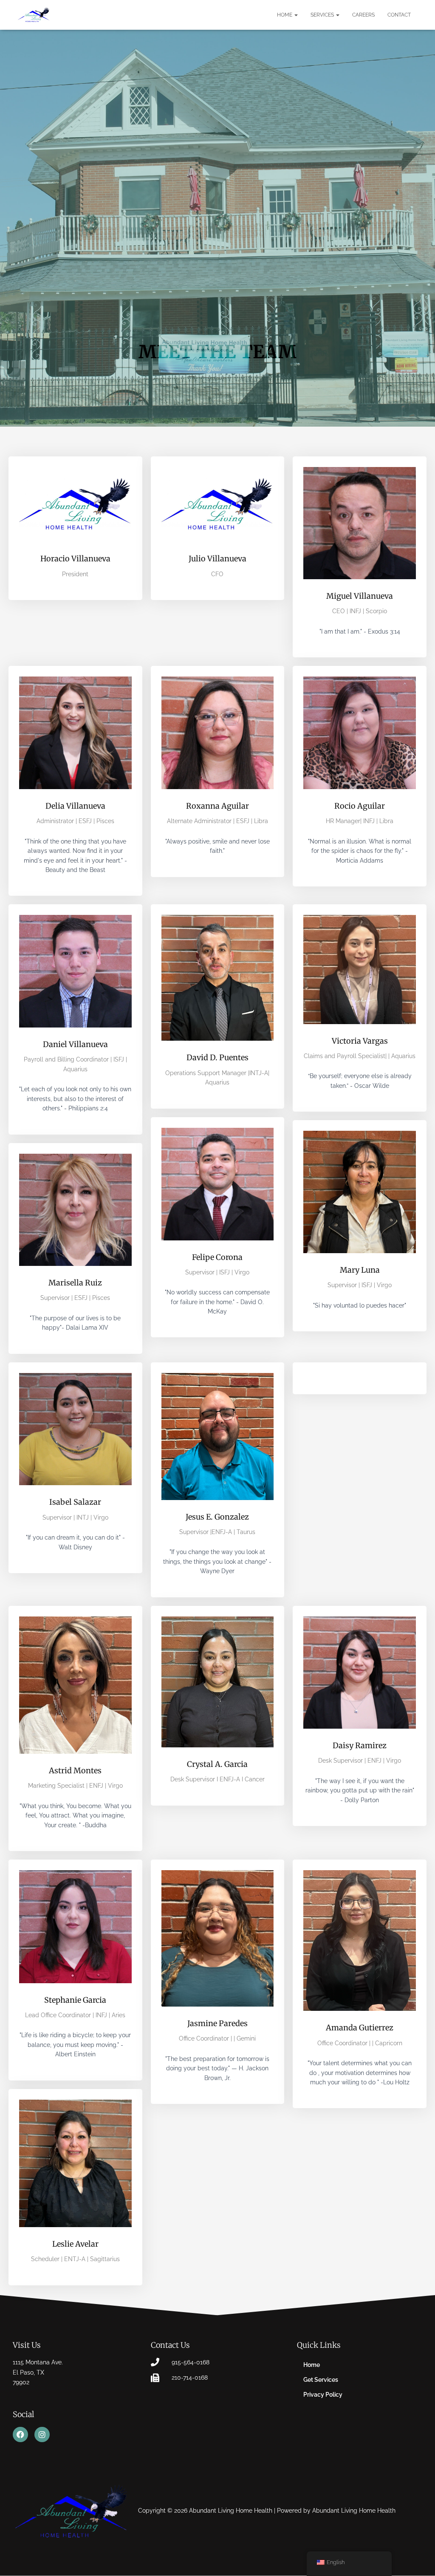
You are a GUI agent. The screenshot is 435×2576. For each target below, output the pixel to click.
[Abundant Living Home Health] (34, 15)
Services (323, 15)
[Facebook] (20, 2434)
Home (285, 15)
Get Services (321, 2380)
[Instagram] (42, 2434)
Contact (399, 15)
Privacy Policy (323, 2395)
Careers (363, 15)
